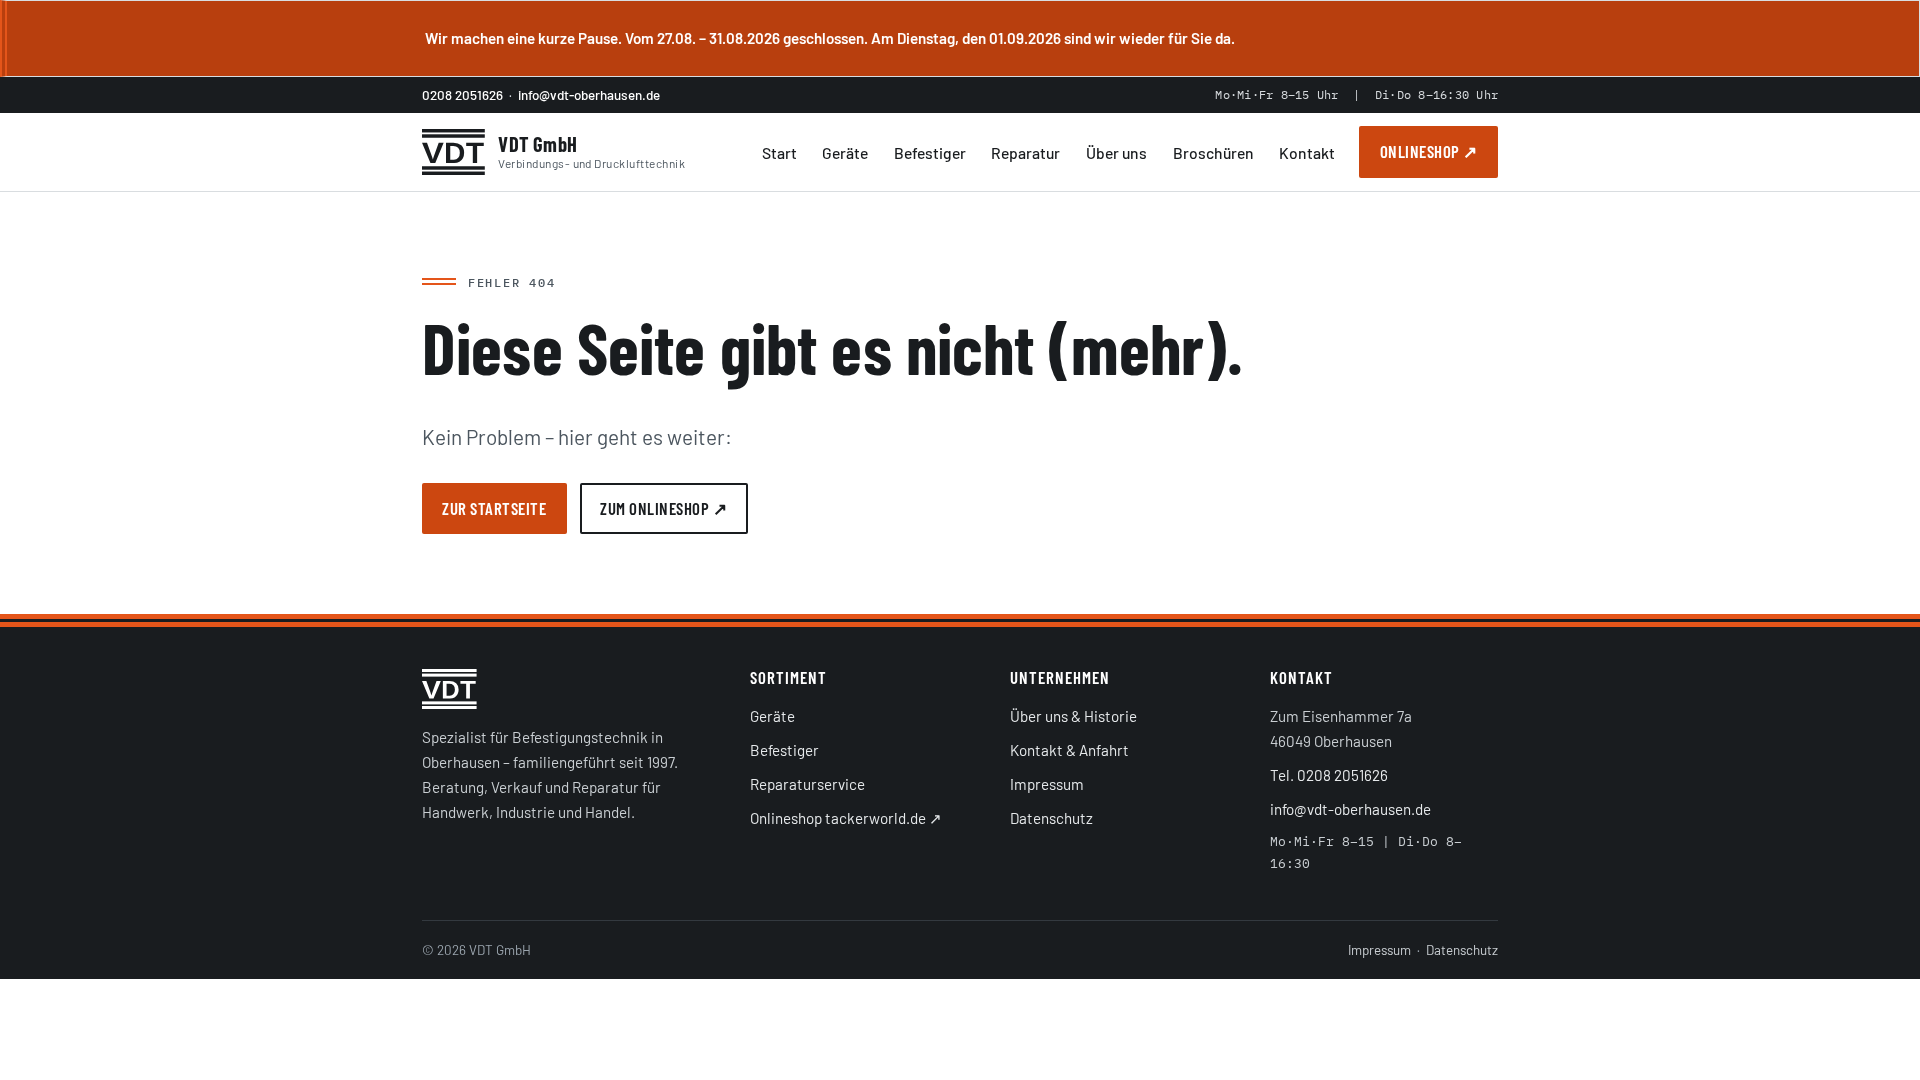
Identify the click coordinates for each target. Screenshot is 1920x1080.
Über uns (1116, 152)
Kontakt (1307, 152)
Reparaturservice (807, 784)
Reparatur (1025, 152)
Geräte (845, 152)
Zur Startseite (494, 508)
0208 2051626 (462, 95)
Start (779, 152)
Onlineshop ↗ (1429, 151)
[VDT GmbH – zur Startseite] (570, 689)
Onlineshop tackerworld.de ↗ (846, 818)
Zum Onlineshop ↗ (663, 508)
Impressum (1047, 784)
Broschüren (1213, 152)
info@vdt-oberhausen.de (589, 95)
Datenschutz (1051, 818)
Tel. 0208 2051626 (1329, 775)
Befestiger (930, 152)
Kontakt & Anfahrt (1069, 750)
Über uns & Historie (1073, 716)
